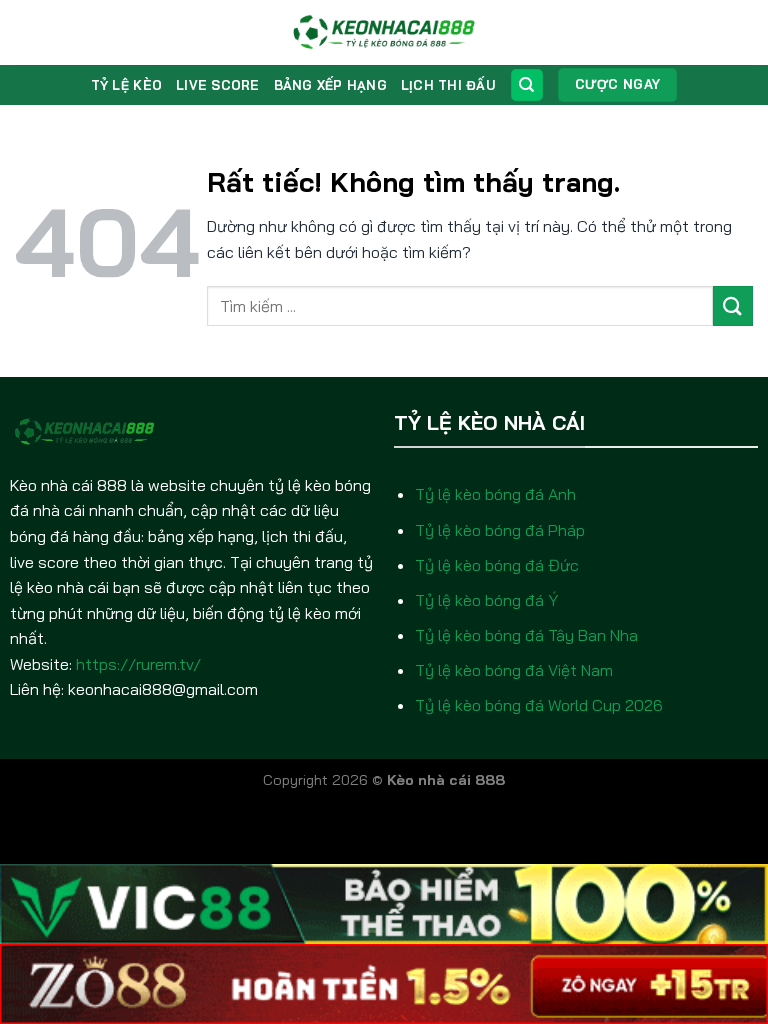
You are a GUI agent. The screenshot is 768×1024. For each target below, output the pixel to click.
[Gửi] (733, 305)
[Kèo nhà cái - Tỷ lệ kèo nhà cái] (384, 32)
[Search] (527, 85)
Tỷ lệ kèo (126, 85)
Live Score (218, 85)
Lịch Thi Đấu (448, 85)
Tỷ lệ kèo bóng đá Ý (486, 600)
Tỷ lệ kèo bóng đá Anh (495, 494)
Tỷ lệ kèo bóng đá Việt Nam (514, 670)
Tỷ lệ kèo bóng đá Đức (497, 565)
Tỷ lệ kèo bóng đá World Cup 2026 (539, 705)
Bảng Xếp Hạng (330, 85)
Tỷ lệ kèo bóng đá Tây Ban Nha (526, 635)
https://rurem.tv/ (138, 664)
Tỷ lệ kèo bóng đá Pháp (500, 530)
